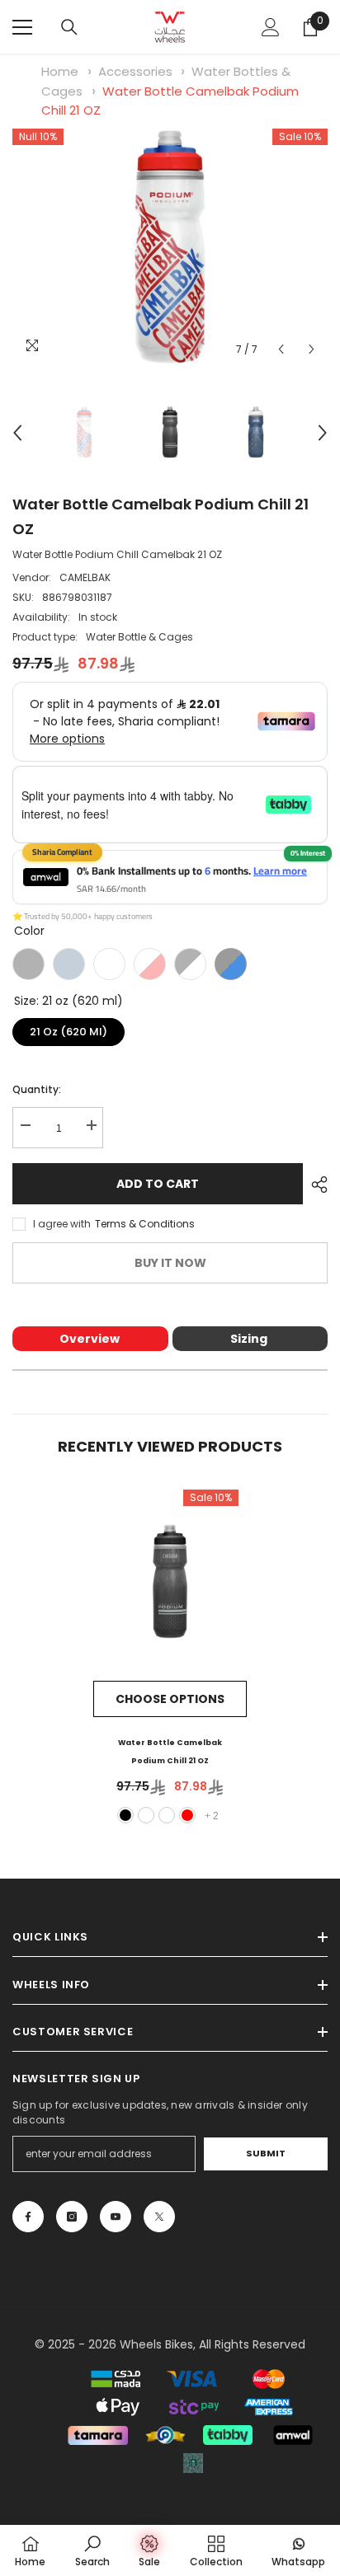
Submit (266, 2153)
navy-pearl (146, 1815)
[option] (170, 247)
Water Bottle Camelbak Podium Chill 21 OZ (170, 1752)
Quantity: (37, 1089)
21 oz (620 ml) (68, 1029)
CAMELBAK (85, 577)
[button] (281, 349)
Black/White (190, 964)
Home (60, 71)
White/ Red (150, 964)
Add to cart (158, 1184)
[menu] (22, 27)
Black (28, 964)
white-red (187, 1815)
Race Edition (109, 964)
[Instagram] (72, 2217)
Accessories (135, 71)
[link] (92, 2550)
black (125, 1815)
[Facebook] (28, 2217)
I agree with (62, 1224)
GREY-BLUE (231, 964)
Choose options (170, 1699)
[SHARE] (315, 1185)
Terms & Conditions (145, 1224)
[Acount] (271, 27)
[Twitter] (159, 2217)
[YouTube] (116, 2217)
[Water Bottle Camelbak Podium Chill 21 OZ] (170, 1581)
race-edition (167, 1815)
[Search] (69, 27)
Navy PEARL (69, 964)
